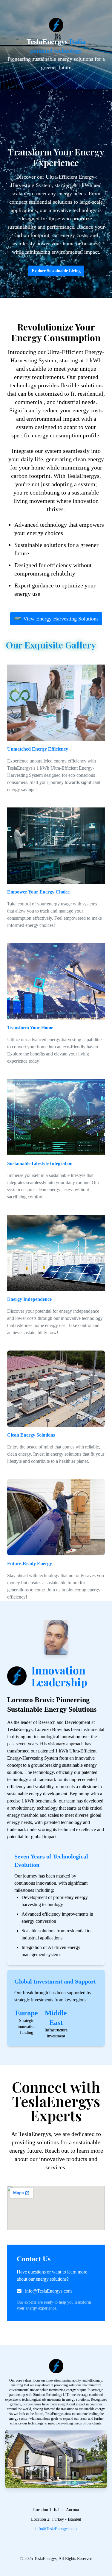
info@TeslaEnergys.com (48, 2291)
